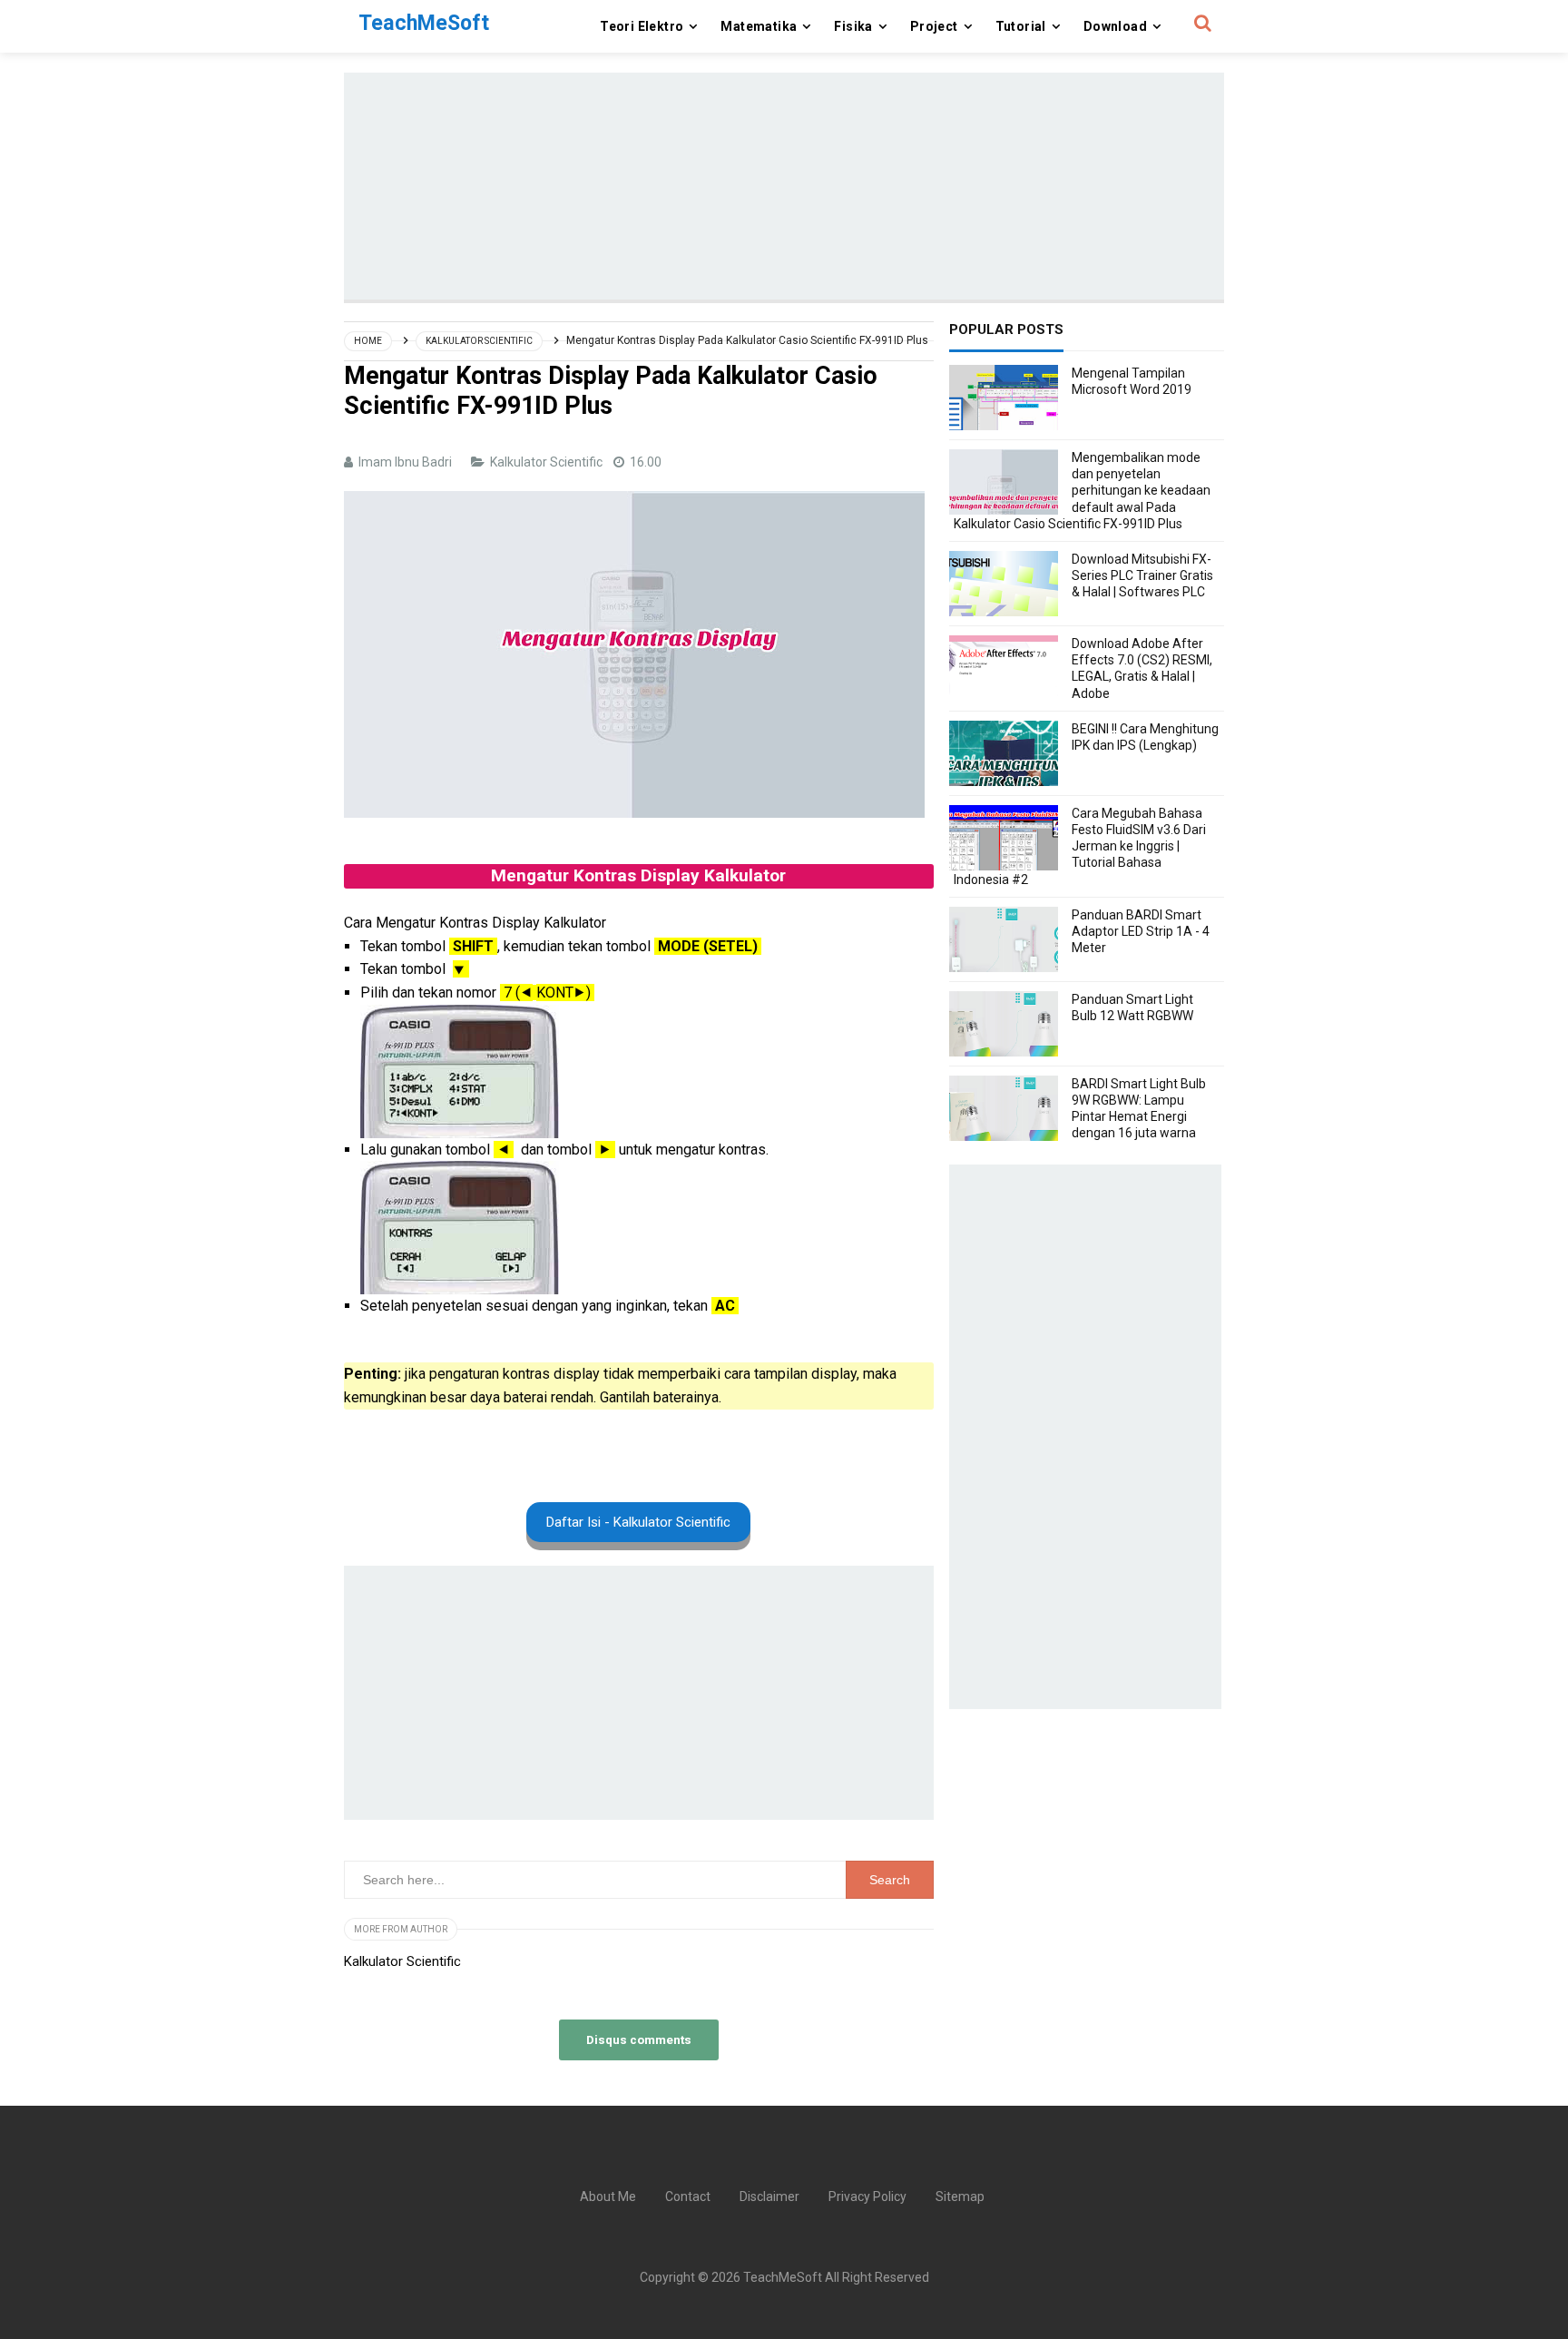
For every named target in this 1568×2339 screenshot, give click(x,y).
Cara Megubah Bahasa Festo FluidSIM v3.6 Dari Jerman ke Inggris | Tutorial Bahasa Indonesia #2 (1080, 846)
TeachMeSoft (783, 2277)
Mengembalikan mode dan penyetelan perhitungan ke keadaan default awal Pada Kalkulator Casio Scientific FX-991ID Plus (1082, 491)
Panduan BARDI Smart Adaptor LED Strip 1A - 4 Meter (1141, 931)
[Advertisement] (784, 186)
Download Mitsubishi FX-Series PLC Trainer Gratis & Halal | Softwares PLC (1142, 575)
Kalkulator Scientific (548, 462)
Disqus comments (639, 2039)
